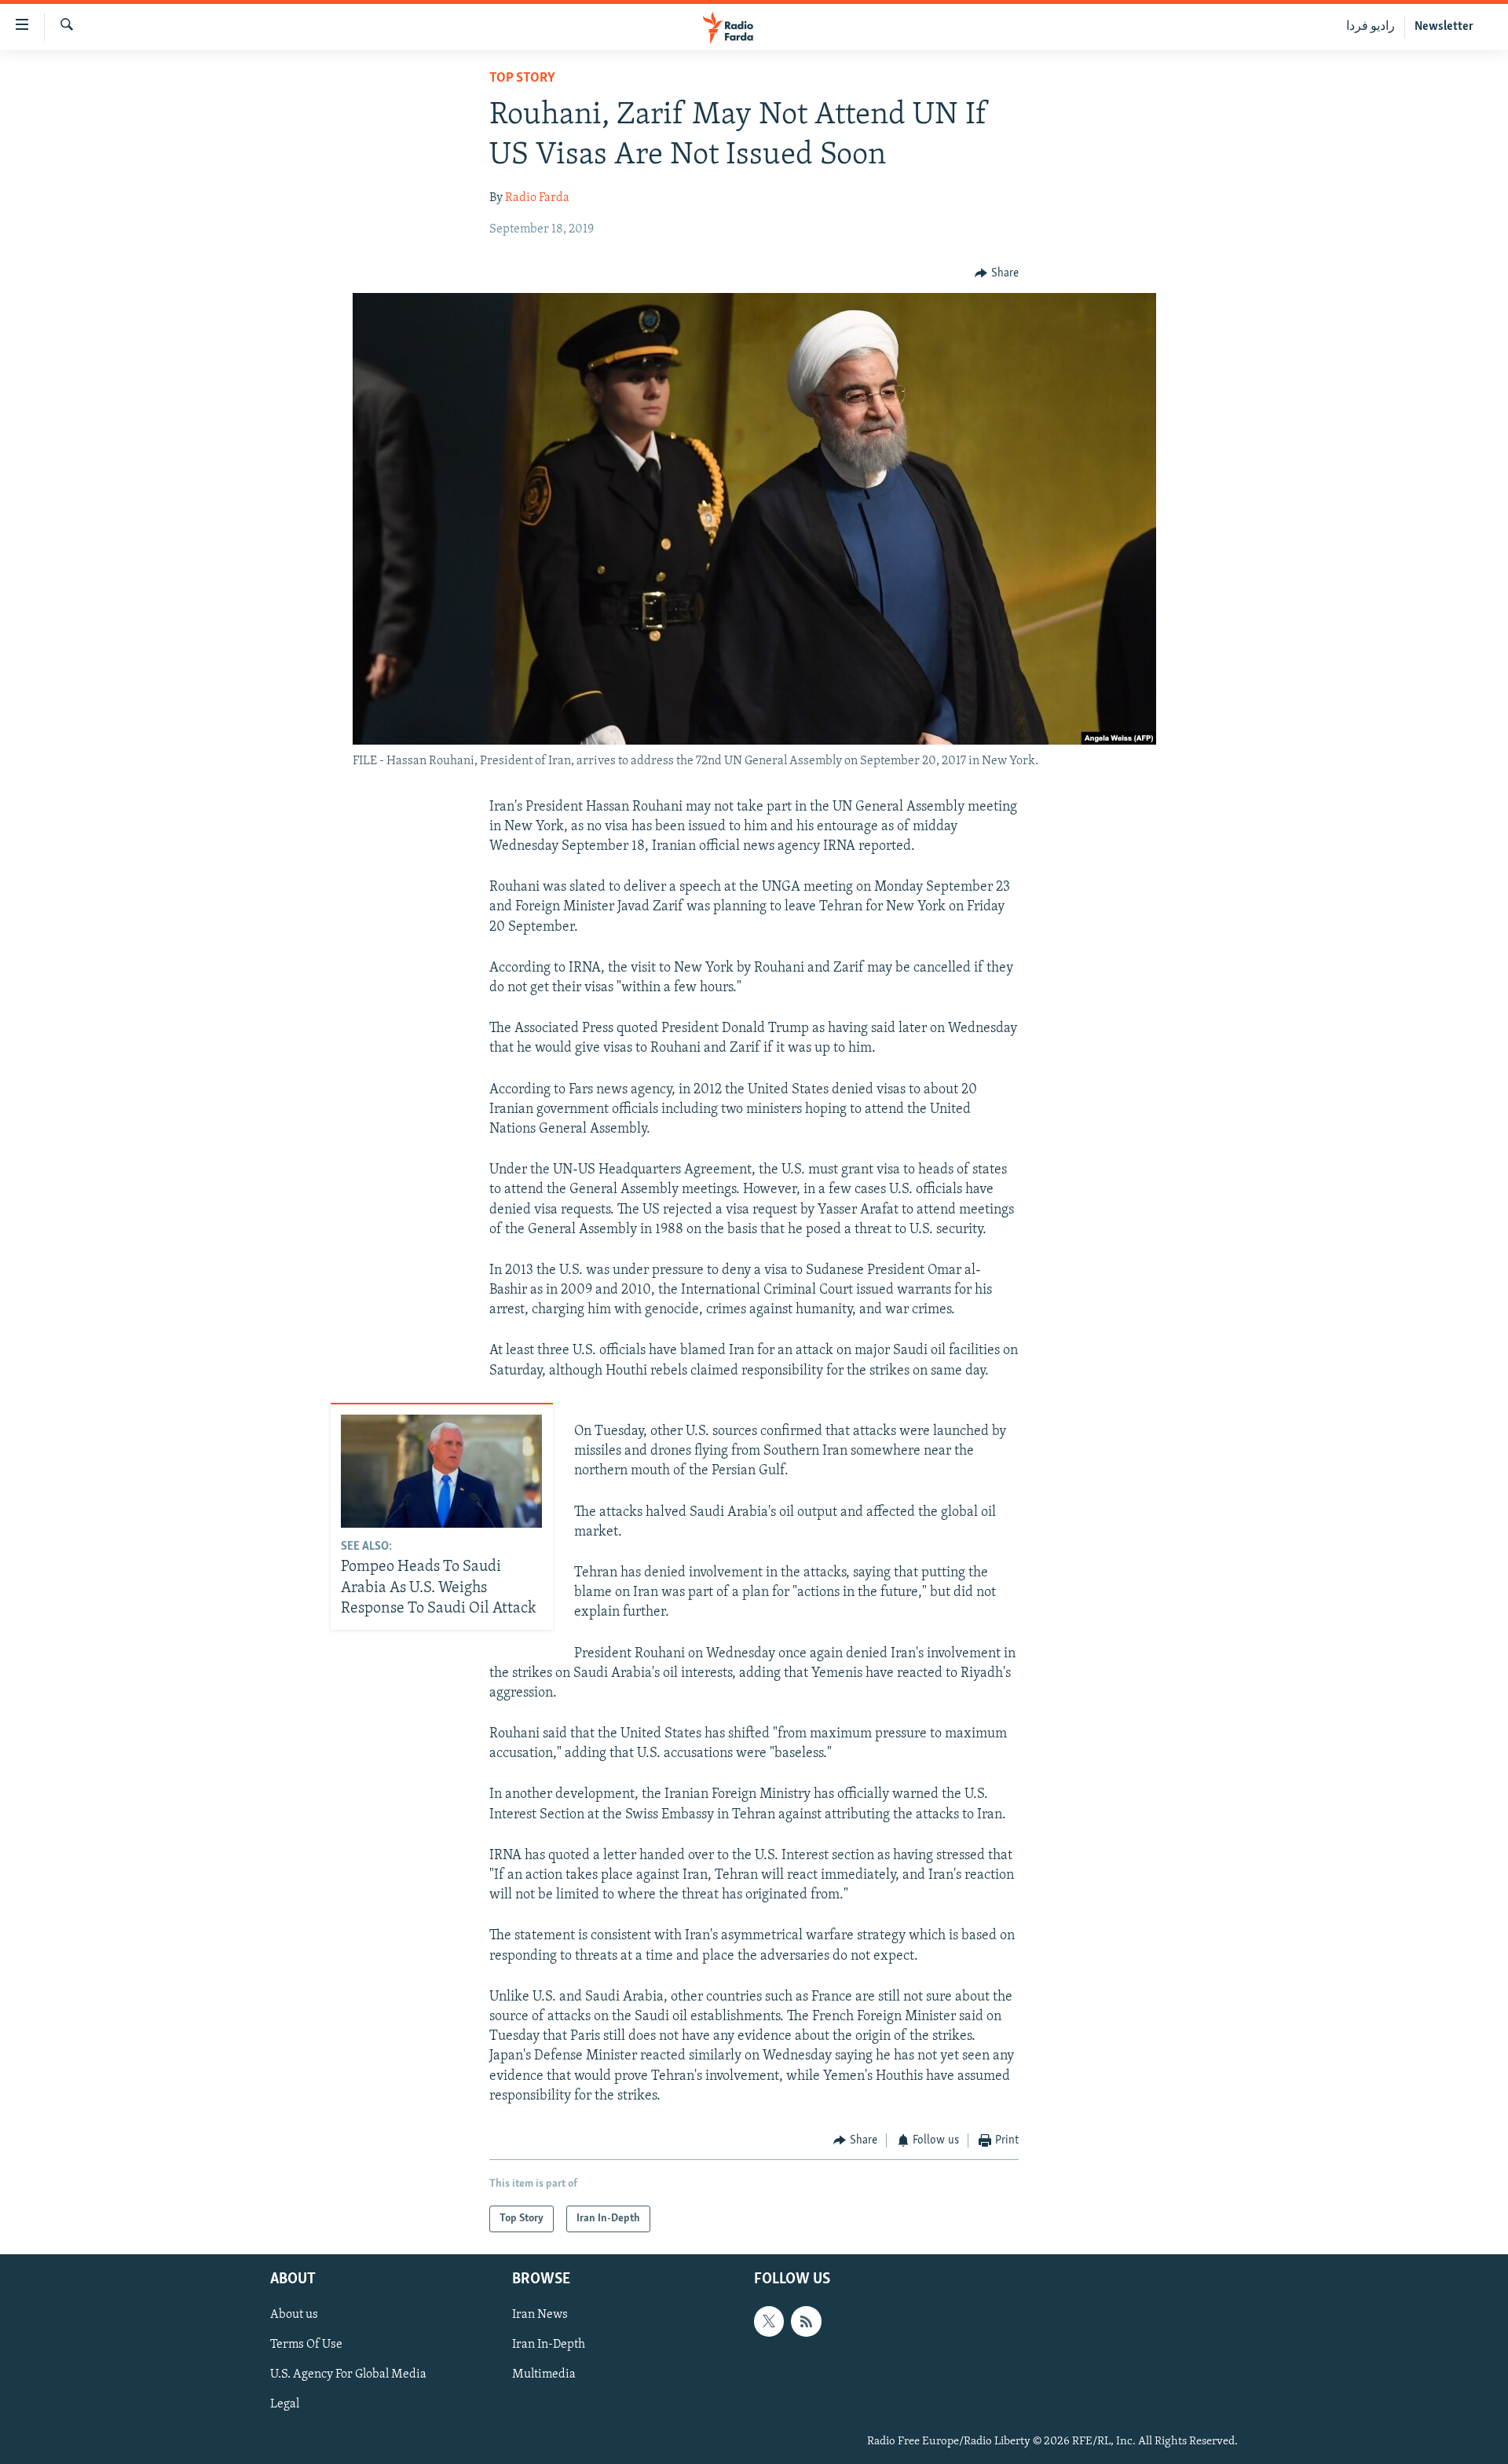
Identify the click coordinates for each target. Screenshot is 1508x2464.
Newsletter (1444, 27)
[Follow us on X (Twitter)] (769, 2322)
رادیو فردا (1371, 27)
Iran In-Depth (549, 2345)
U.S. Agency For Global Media (348, 2375)
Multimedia (544, 2375)
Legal (285, 2405)
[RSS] (806, 2322)
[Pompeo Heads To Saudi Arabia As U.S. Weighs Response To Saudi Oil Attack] (441, 1471)
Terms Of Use (306, 2345)
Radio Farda (537, 198)
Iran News (540, 2316)
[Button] (997, 273)
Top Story (522, 79)
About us (294, 2316)
